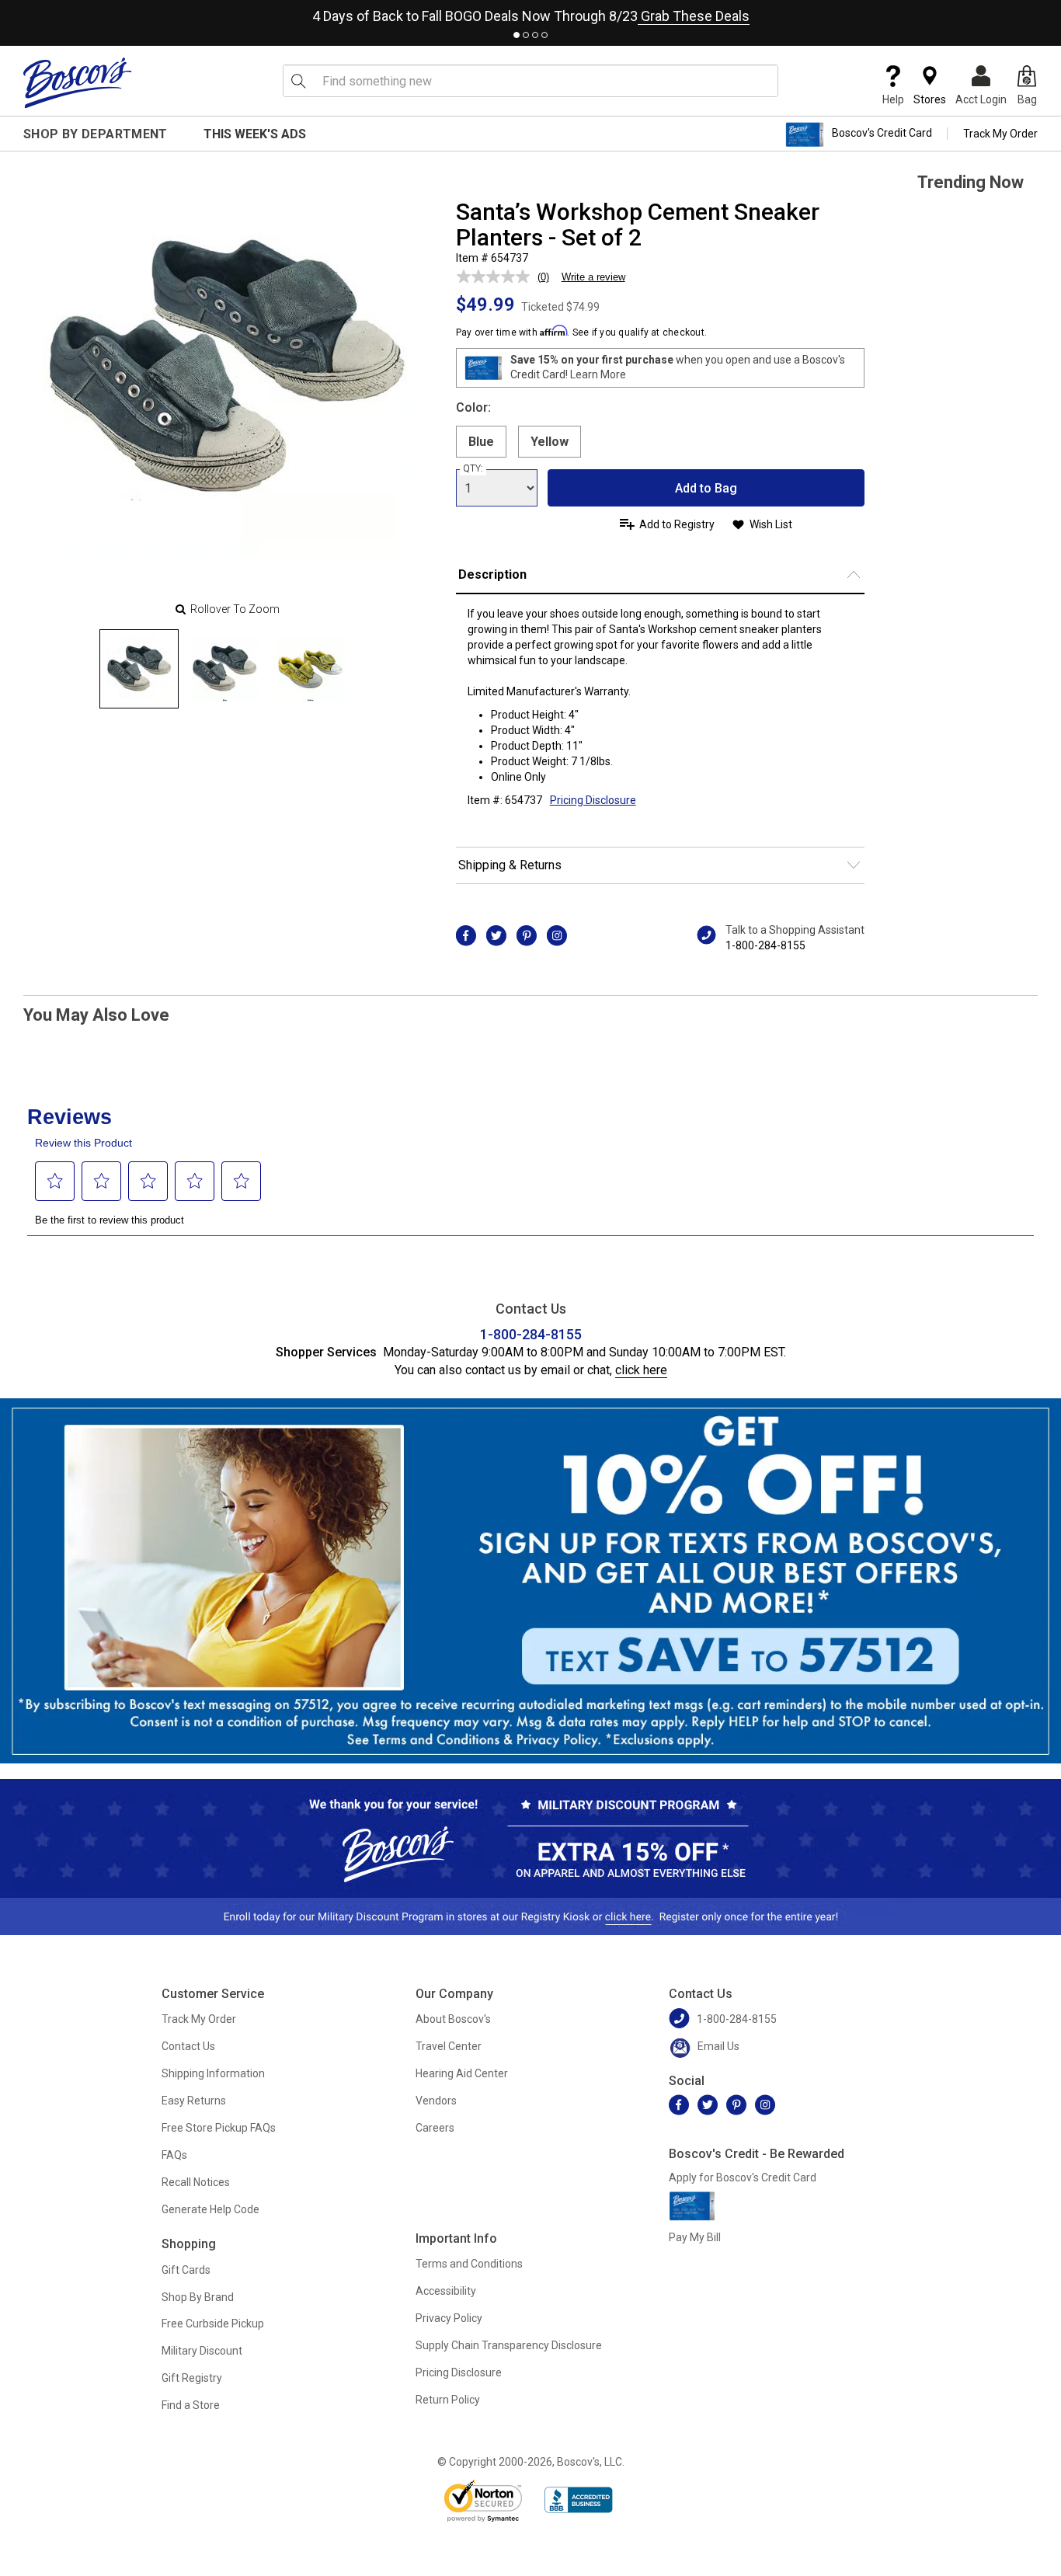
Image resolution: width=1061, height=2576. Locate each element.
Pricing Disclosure (459, 2372)
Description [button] (492, 574)
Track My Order (1000, 134)
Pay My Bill (695, 2237)
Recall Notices (196, 2182)
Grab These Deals (694, 16)
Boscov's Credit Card (882, 134)
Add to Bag (706, 488)
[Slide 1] (224, 669)
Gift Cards (186, 2270)
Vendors (436, 2101)
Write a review (593, 277)
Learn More (598, 374)
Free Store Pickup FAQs (219, 2128)
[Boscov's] (78, 82)
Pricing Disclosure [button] (593, 800)
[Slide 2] (310, 669)
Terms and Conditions (469, 2264)
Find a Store (191, 2405)
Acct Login (981, 99)
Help (893, 99)
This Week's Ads (255, 134)
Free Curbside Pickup (213, 2324)
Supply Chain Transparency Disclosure (509, 2345)
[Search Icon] (298, 81)
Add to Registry (677, 524)
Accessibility (446, 2291)
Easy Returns (194, 2101)
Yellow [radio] (550, 442)
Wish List (771, 524)
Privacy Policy (449, 2318)
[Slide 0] (139, 669)
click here (641, 1370)
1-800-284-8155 (765, 945)
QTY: (473, 468)
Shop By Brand (198, 2297)
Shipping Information (213, 2073)
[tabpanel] (530, 13)
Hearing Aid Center (462, 2073)
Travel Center (449, 2046)
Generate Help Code (210, 2209)
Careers (435, 2128)
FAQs (174, 2155)
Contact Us (188, 2046)
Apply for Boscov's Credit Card (743, 2177)
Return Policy (448, 2400)
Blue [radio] (481, 442)
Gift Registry (192, 2378)
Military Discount (202, 2351)
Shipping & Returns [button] (510, 865)
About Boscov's (453, 2019)
